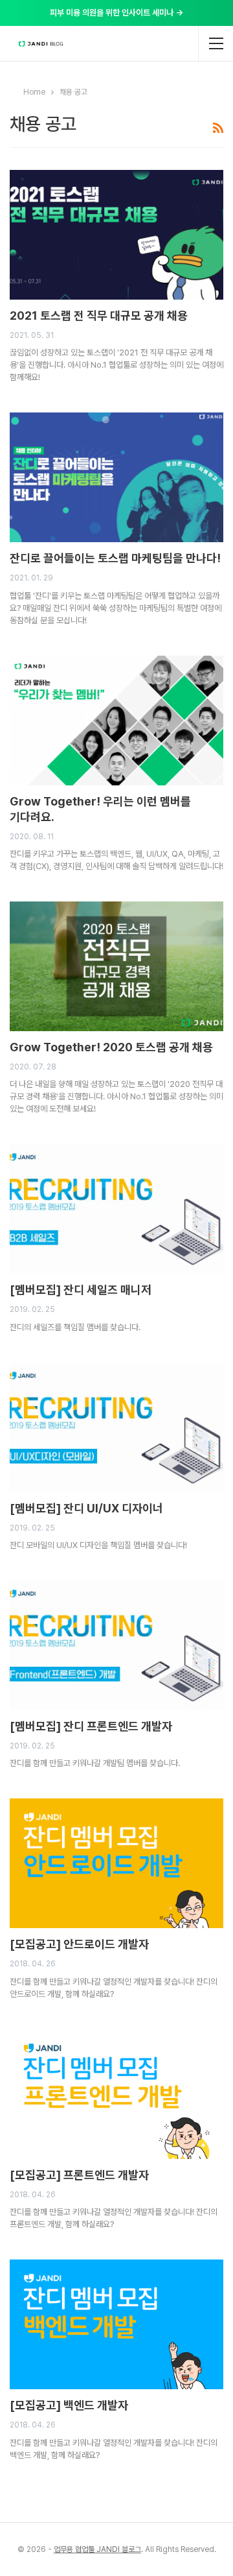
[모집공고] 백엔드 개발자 (69, 2405)
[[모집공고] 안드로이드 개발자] (116, 1863)
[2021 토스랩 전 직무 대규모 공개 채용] (116, 235)
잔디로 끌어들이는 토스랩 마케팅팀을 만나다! (115, 558)
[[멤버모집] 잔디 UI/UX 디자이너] (116, 1427)
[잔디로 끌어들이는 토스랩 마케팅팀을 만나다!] (116, 477)
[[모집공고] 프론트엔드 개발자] (116, 2094)
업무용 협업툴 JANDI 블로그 (97, 2549)
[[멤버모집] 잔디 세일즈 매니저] (116, 1209)
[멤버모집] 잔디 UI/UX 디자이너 (86, 1508)
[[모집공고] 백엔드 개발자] (116, 2324)
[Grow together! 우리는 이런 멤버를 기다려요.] (116, 721)
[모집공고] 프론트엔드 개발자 (79, 2175)
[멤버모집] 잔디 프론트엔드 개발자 (91, 1726)
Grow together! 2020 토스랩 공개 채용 (111, 1047)
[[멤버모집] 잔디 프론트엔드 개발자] (116, 1645)
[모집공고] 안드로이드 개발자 (79, 1944)
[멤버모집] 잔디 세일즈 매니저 (81, 1290)
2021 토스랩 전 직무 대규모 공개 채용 (99, 316)
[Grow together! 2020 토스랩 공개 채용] (116, 966)
